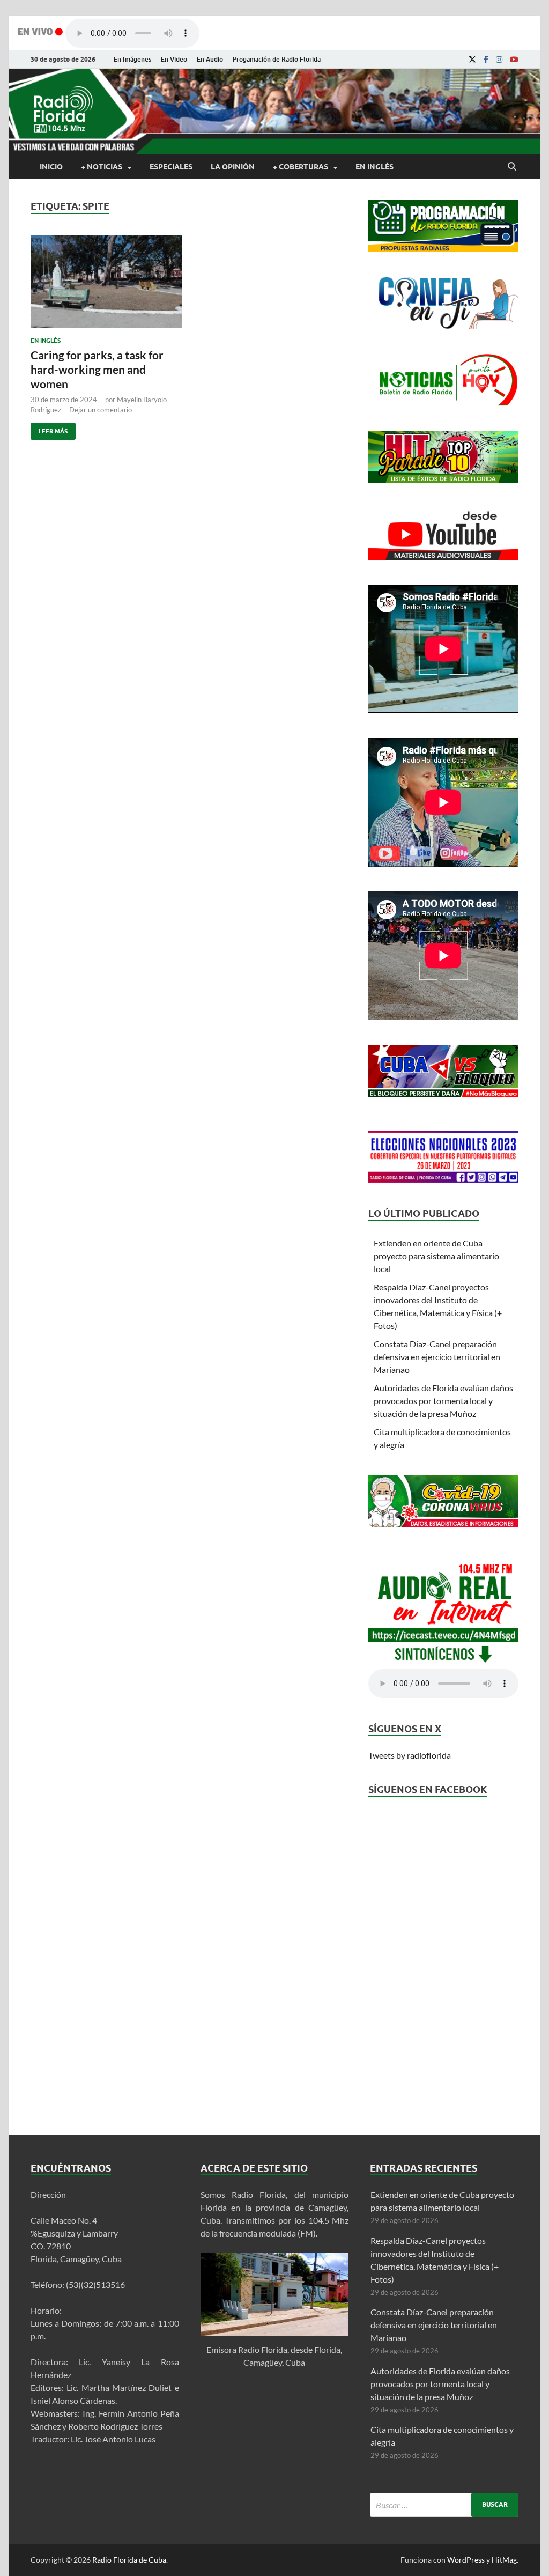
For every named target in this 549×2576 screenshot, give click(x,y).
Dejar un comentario (101, 410)
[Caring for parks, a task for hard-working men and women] (106, 286)
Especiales (171, 167)
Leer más (49, 429)
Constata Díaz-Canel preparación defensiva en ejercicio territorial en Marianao (437, 1357)
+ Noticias (102, 167)
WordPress (466, 2560)
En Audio (210, 59)
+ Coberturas (301, 167)
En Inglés (374, 167)
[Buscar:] (444, 2505)
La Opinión (233, 167)
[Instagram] (499, 60)
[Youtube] (514, 60)
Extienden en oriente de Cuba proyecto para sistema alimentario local (436, 1256)
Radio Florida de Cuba (129, 2560)
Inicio (51, 167)
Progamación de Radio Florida (277, 59)
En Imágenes (132, 59)
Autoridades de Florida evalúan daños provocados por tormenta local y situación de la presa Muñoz (443, 1401)
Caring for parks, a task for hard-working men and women (97, 370)
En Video (174, 59)
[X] (472, 60)
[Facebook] (486, 60)
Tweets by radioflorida (410, 1755)
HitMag (504, 2560)
